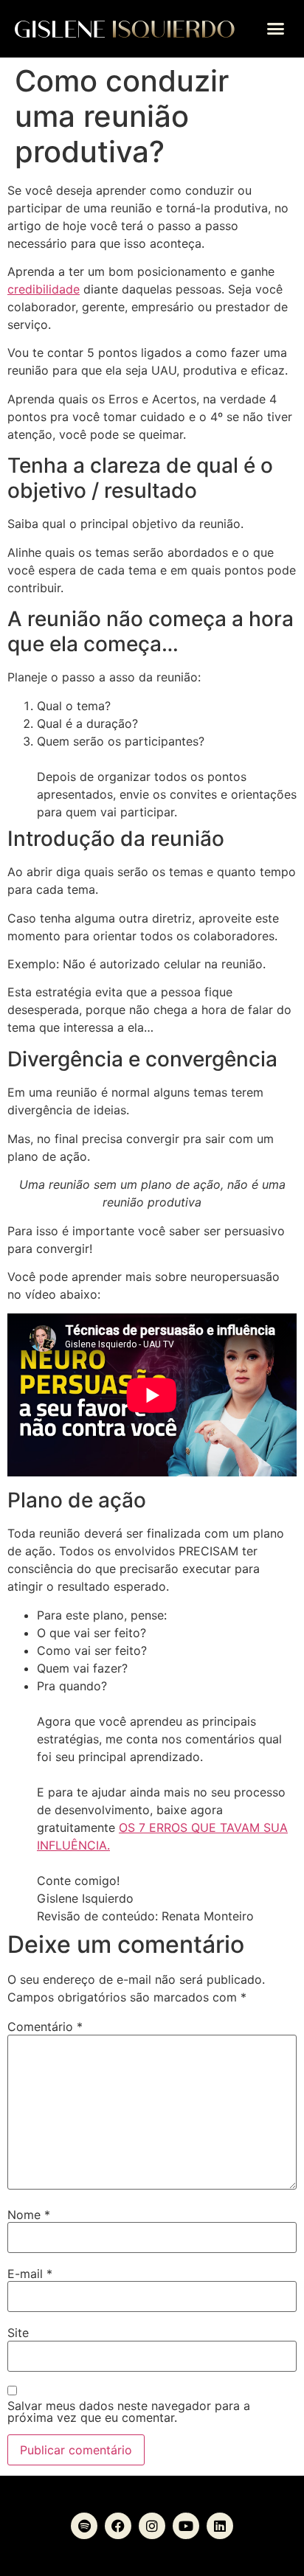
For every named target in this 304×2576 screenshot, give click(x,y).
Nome (29, 2215)
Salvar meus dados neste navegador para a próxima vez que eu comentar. (129, 2412)
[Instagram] (152, 2526)
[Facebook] (118, 2526)
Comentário (45, 2027)
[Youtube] (186, 2526)
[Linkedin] (220, 2526)
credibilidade (44, 289)
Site (18, 2333)
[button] (276, 29)
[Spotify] (84, 2526)
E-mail (30, 2274)
